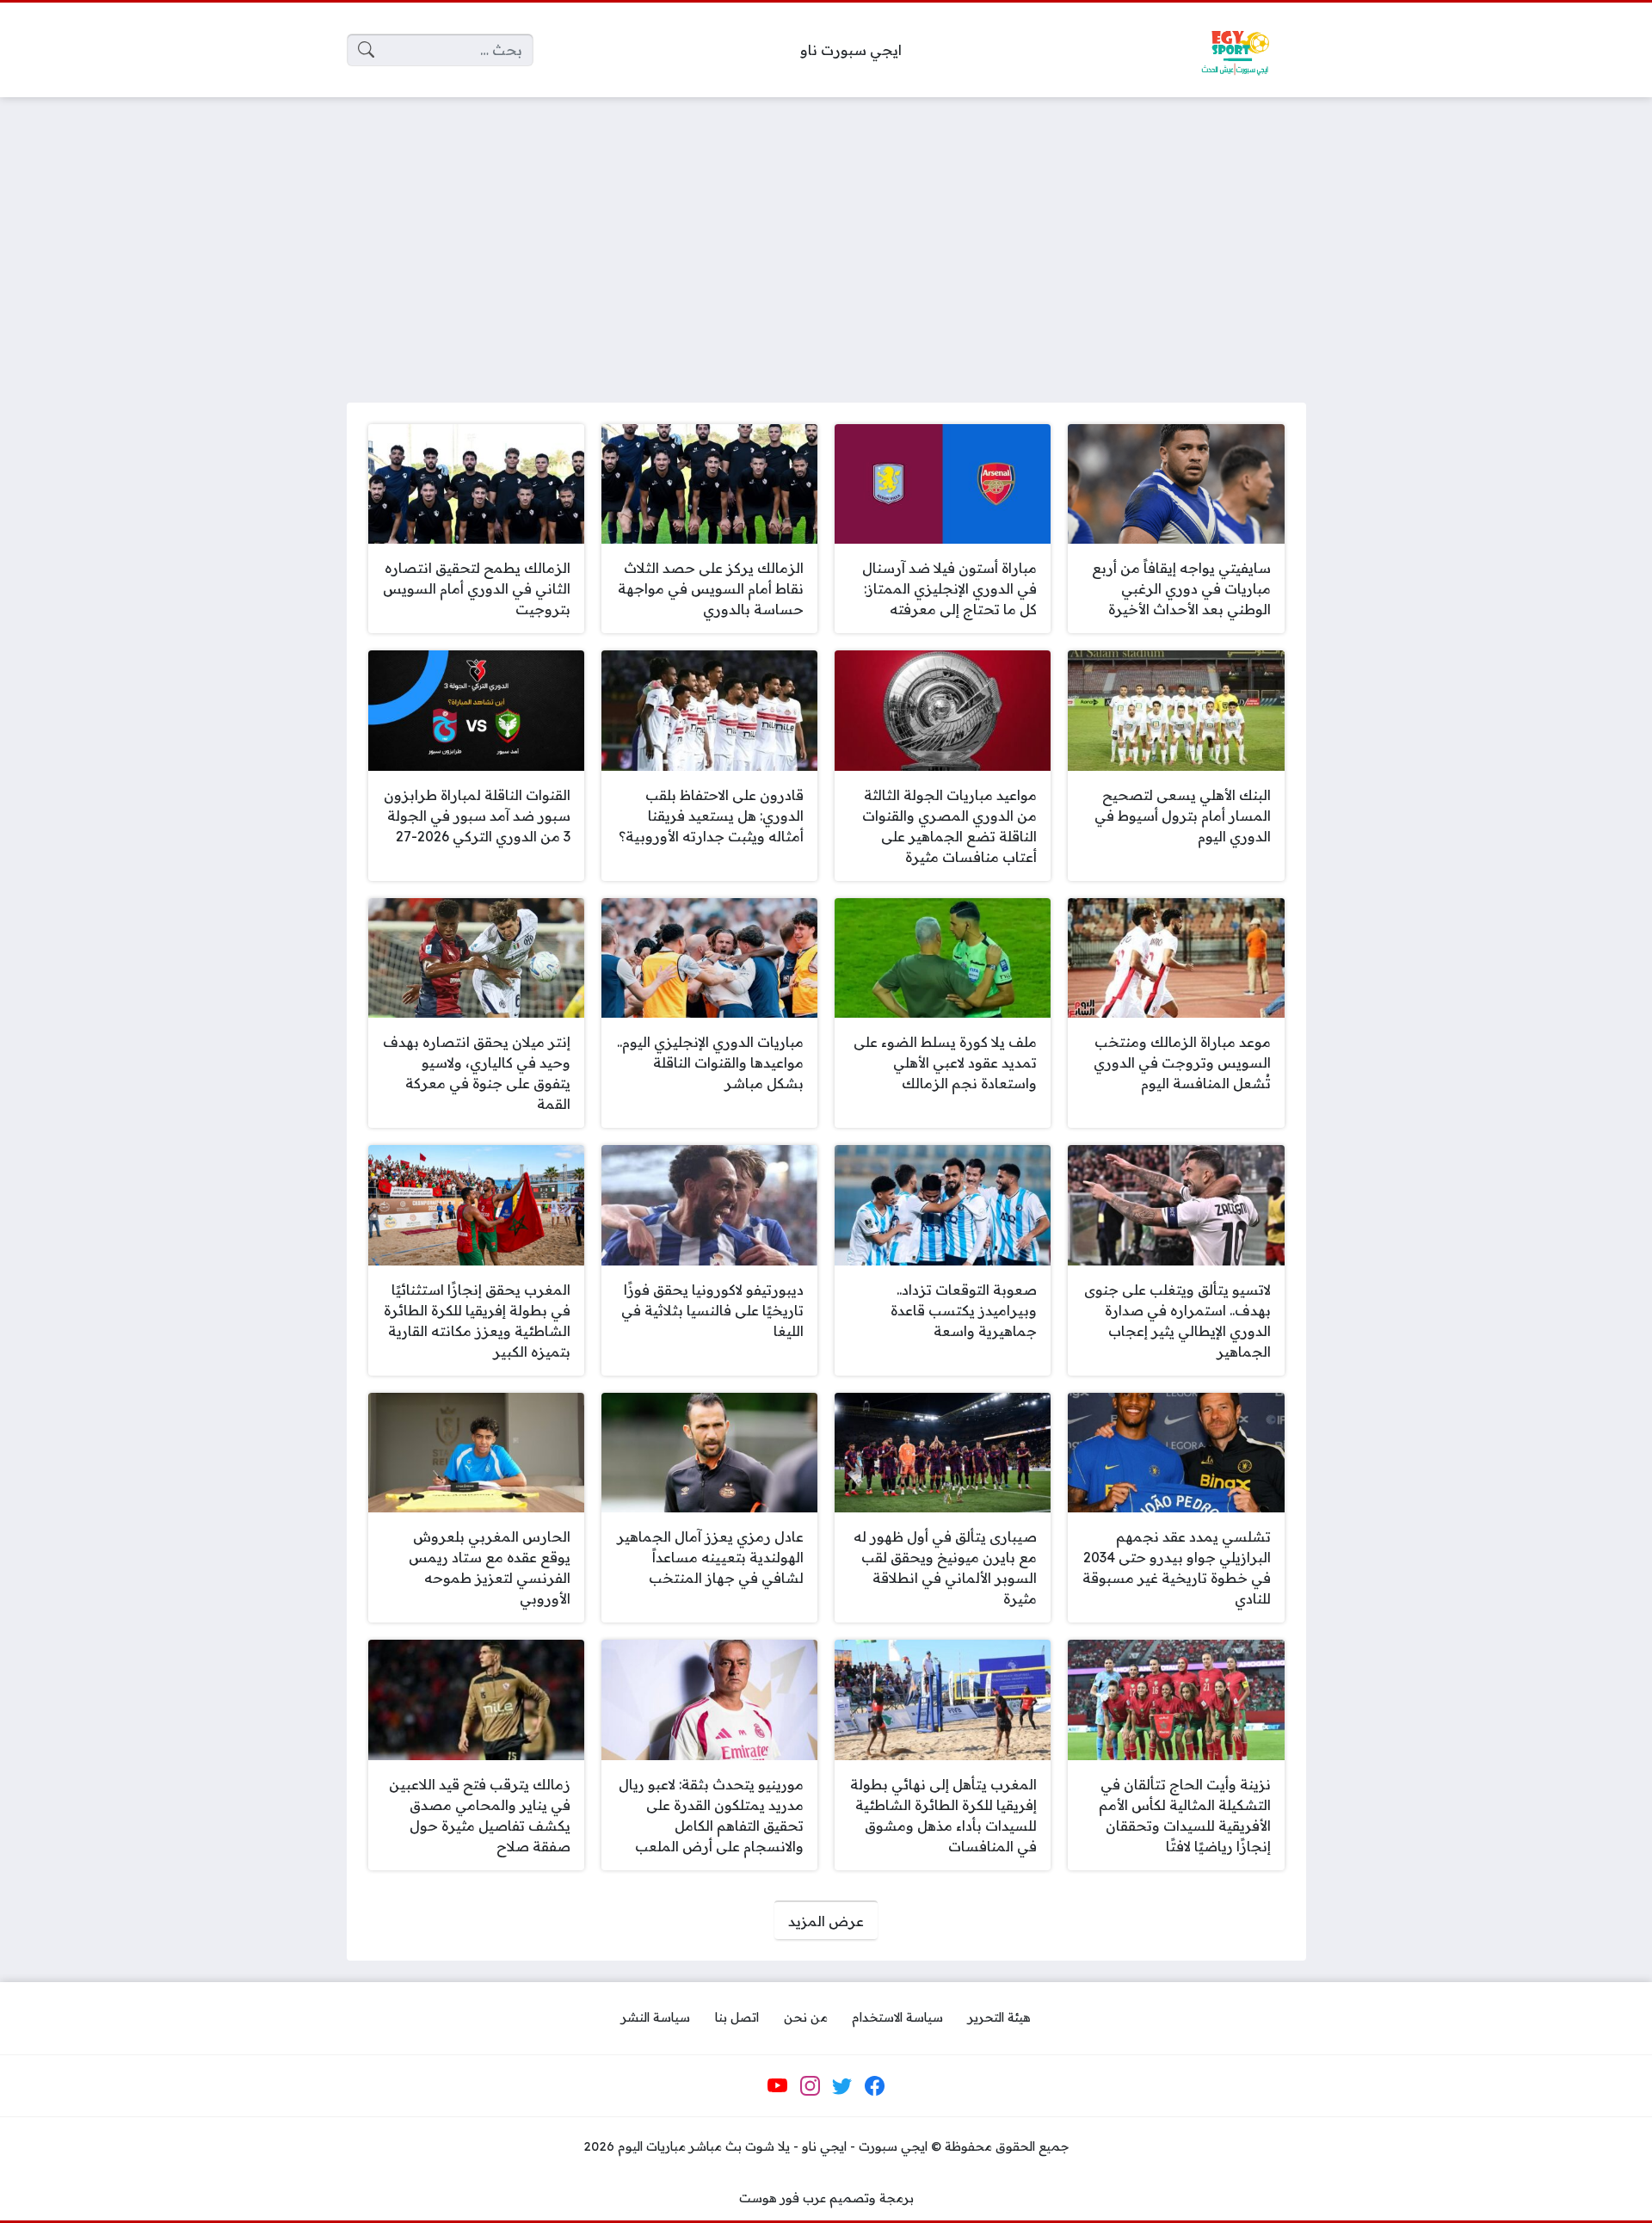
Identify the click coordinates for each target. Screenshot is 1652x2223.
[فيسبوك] (874, 2086)
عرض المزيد (826, 1921)
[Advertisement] (826, 239)
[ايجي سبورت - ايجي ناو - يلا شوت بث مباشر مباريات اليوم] (1235, 50)
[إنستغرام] (810, 2086)
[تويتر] (842, 2086)
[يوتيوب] (778, 2086)
